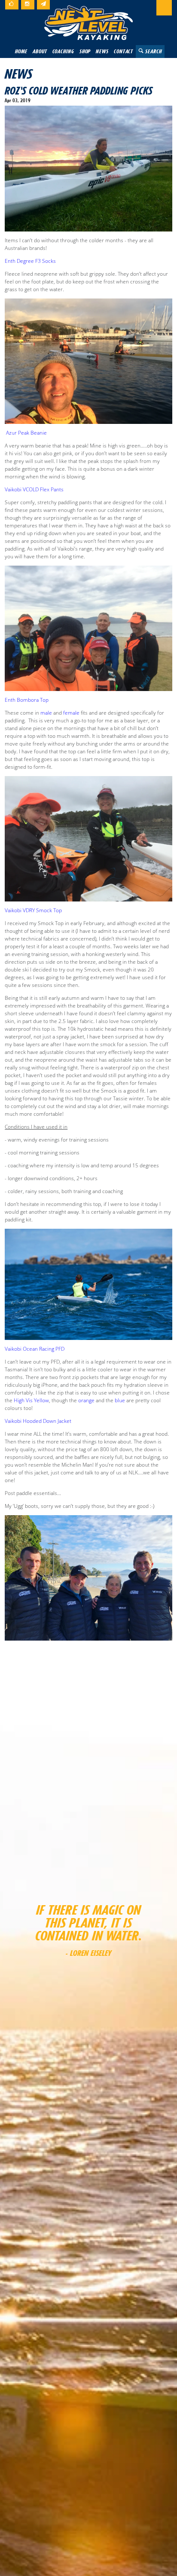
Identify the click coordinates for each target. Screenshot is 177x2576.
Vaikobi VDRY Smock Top (33, 910)
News (18, 74)
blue (120, 1400)
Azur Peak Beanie (26, 433)
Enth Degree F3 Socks (30, 261)
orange (86, 1400)
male (46, 713)
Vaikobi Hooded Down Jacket (38, 1421)
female (71, 713)
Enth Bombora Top (27, 700)
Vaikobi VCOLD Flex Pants (34, 489)
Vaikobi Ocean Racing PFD (35, 1349)
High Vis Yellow (31, 1400)
